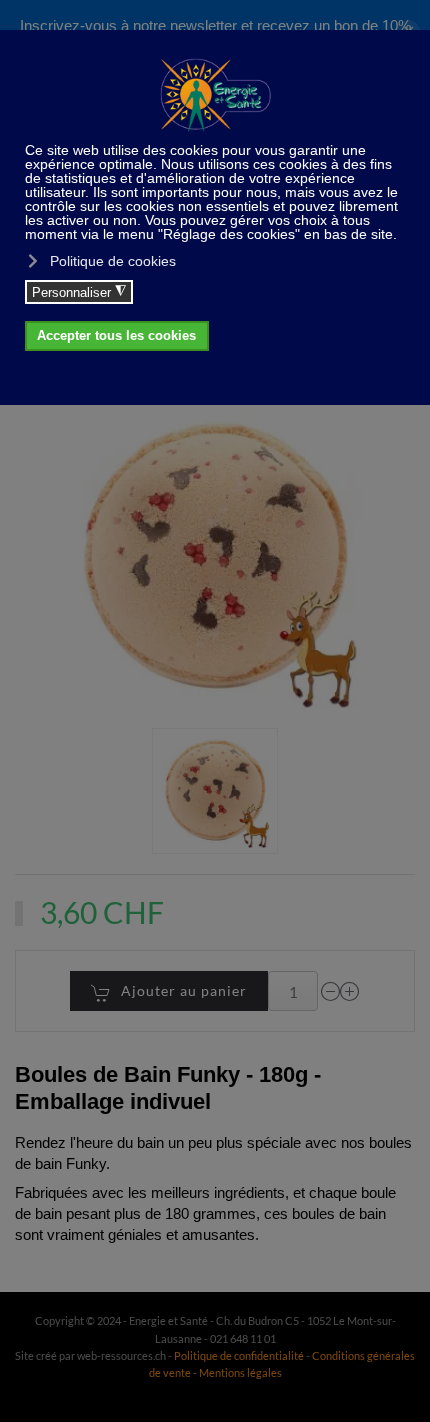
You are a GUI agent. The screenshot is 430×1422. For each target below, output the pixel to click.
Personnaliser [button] (79, 292)
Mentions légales (240, 1372)
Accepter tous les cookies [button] (116, 336)
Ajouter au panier (184, 990)
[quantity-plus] (350, 991)
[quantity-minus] (331, 991)
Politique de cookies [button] (113, 261)
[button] (215, 791)
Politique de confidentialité (239, 1355)
